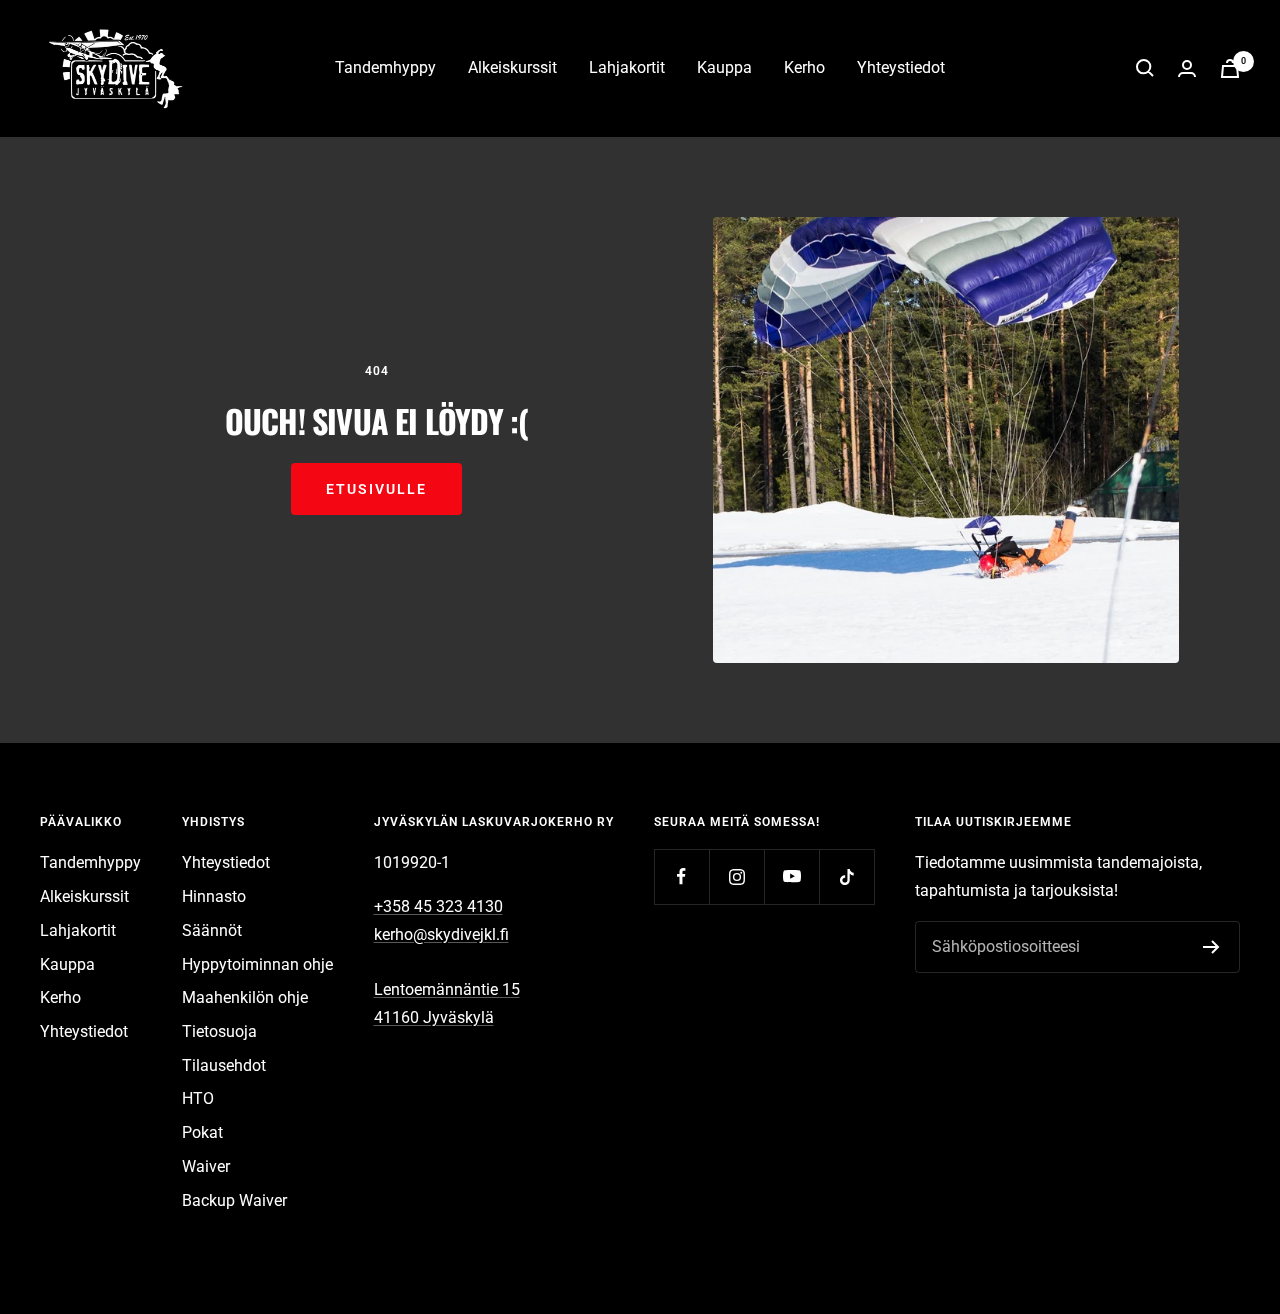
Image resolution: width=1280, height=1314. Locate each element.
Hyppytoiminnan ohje (257, 964)
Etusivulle (376, 489)
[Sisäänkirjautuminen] (1187, 68)
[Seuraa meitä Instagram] (736, 876)
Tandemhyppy (385, 67)
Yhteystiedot (901, 67)
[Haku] (1145, 68)
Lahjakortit (627, 67)
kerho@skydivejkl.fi (441, 934)
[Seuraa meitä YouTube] (791, 876)
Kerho (804, 67)
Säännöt (212, 930)
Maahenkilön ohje (245, 997)
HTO (198, 1098)
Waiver (206, 1166)
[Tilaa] (1211, 947)
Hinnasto (214, 896)
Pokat (202, 1132)
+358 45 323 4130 (438, 906)
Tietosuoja (219, 1031)
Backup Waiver (234, 1200)
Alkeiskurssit (512, 67)
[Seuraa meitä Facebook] (681, 876)
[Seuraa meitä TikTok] (846, 876)
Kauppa (724, 67)
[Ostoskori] (1230, 68)
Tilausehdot (224, 1065)
